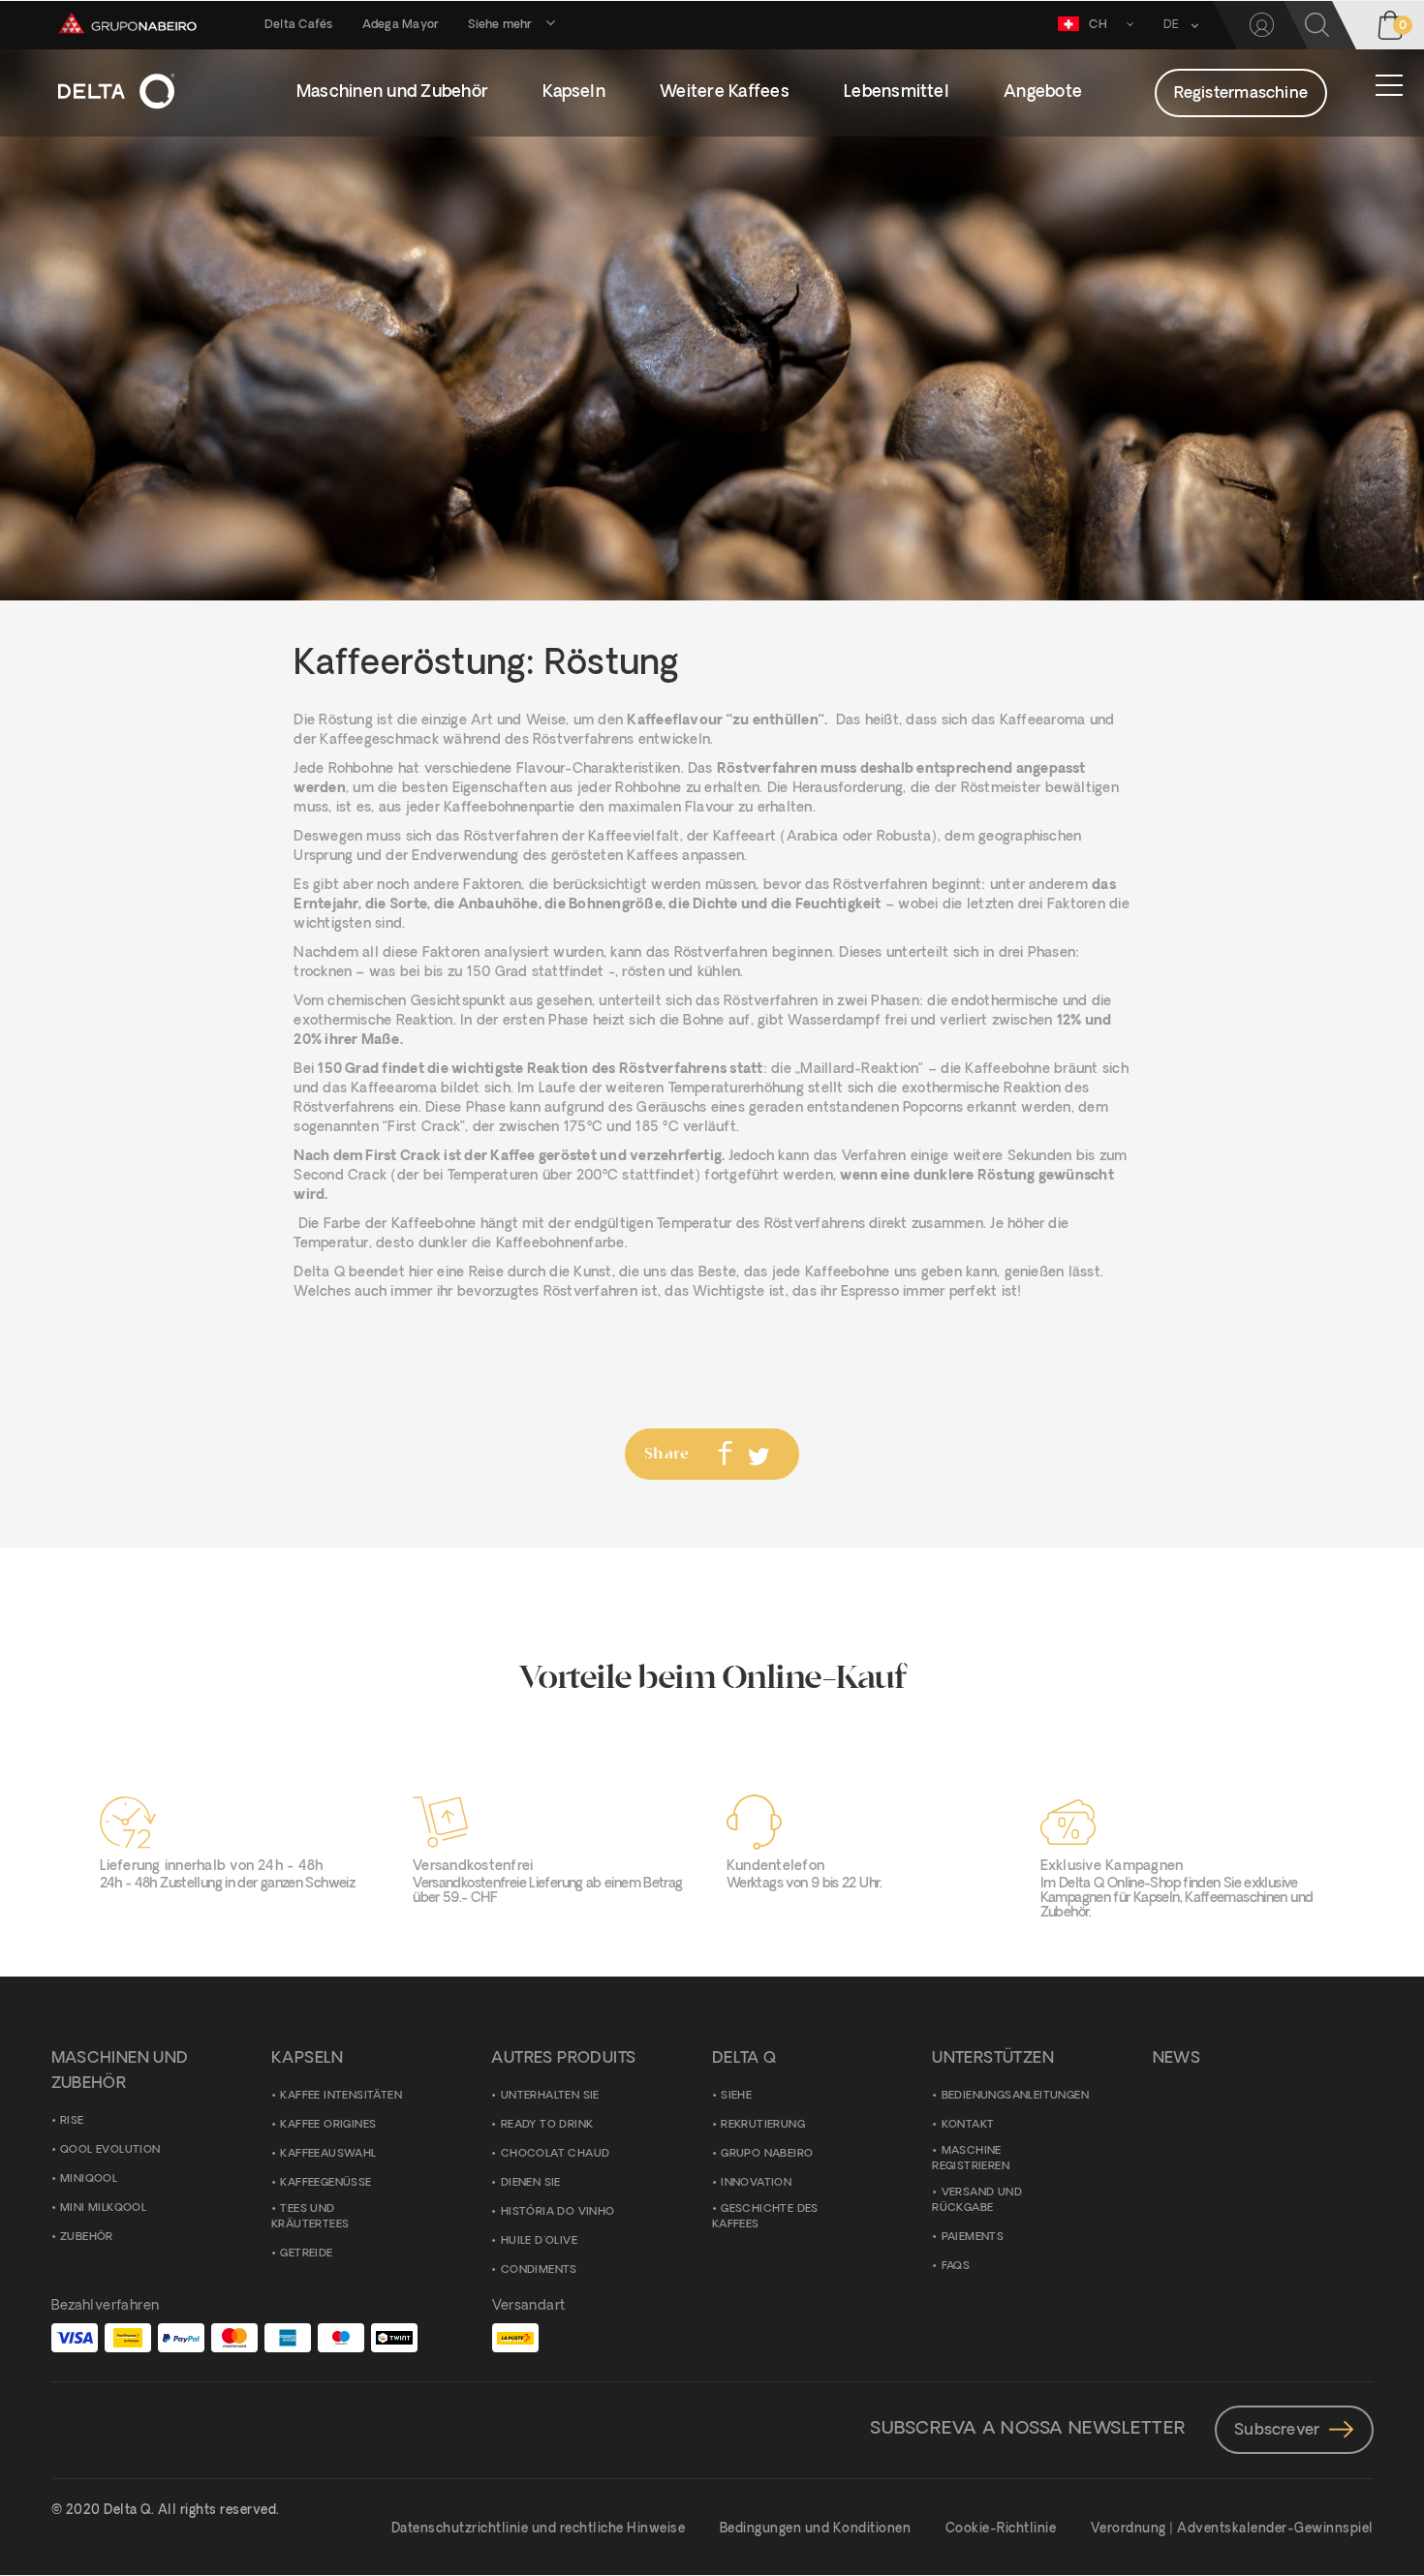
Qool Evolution (110, 2150)
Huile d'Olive (539, 2241)
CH (1098, 25)
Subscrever (1277, 2431)
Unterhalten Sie (550, 2096)
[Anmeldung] (1262, 25)
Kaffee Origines (328, 2125)
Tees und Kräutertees (310, 2217)
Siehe (736, 2096)
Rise (72, 2121)
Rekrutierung (763, 2125)
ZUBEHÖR (87, 2238)
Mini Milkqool (103, 2208)
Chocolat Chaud (556, 2154)
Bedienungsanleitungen (1015, 2096)
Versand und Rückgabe (977, 2201)
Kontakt (968, 2125)
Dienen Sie (531, 2183)
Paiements (973, 2238)
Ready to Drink (547, 2125)
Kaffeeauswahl (328, 2154)
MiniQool (89, 2179)
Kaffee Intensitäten (341, 2096)
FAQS (956, 2267)
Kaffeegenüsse (325, 2183)
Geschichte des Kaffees (765, 2217)
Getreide (306, 2254)
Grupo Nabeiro (767, 2154)
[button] (1174, 25)
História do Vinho (558, 2212)
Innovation (756, 2183)
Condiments (539, 2270)
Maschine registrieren (971, 2159)
